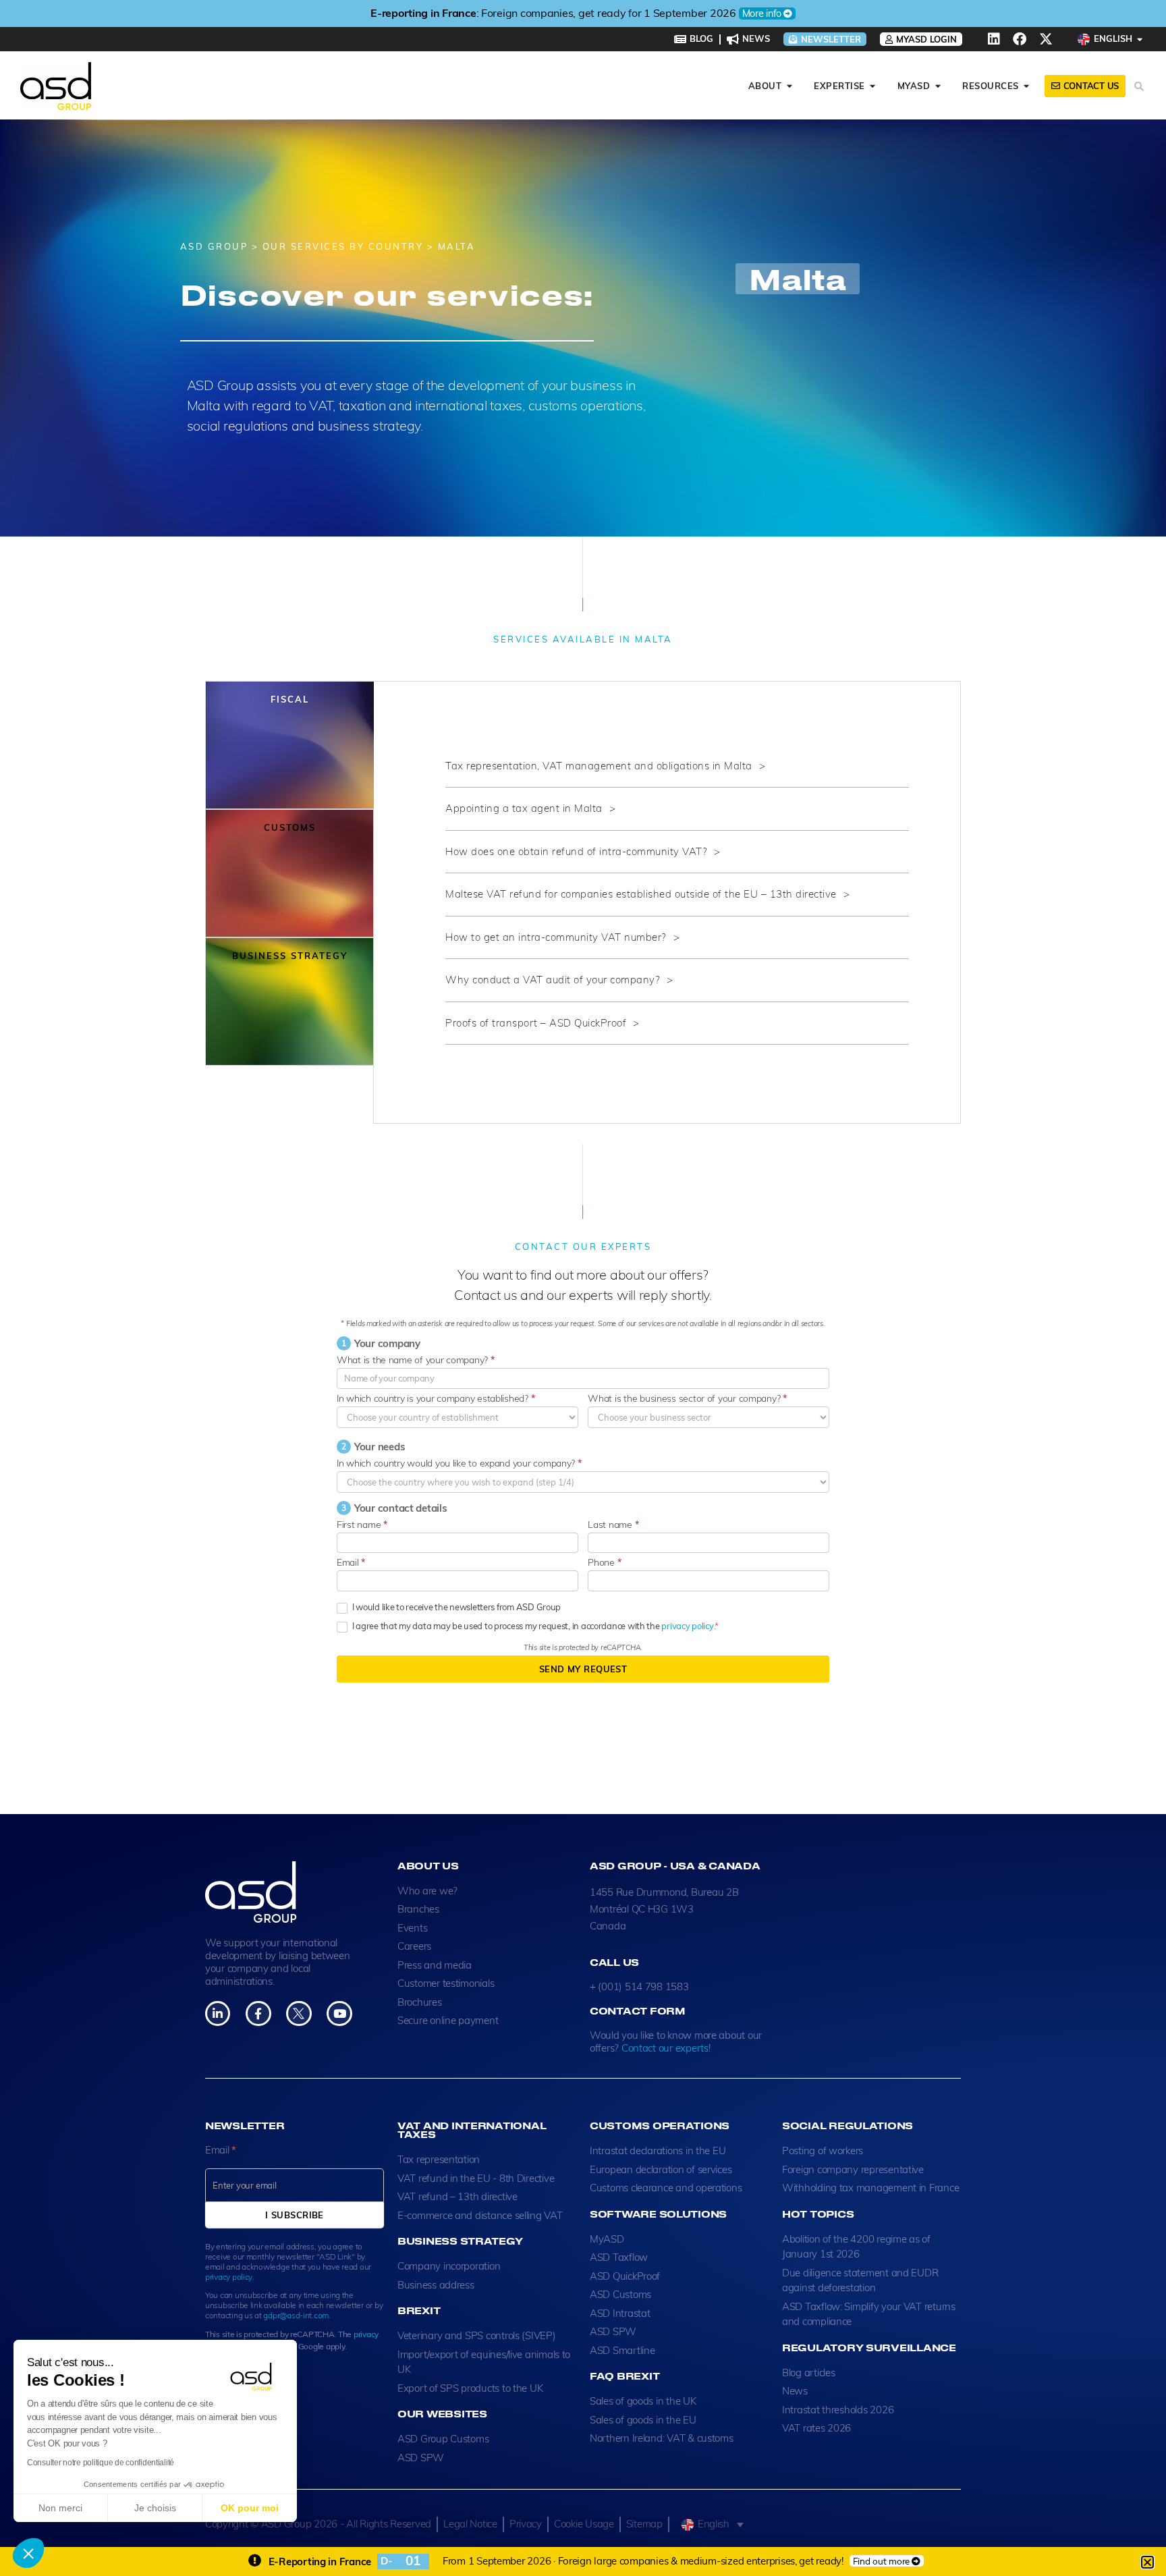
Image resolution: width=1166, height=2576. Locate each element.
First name (362, 1525)
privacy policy (229, 2277)
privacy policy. (688, 1626)
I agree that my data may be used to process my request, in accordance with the (532, 1626)
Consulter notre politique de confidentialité (101, 2463)
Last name (613, 1525)
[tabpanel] (667, 903)
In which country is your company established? (436, 1398)
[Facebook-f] (258, 2013)
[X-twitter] (1046, 39)
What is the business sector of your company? (687, 1398)
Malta (798, 279)
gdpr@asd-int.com (296, 2315)
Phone (604, 1562)
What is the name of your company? (416, 1360)
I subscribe (295, 2215)
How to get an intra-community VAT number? (556, 937)
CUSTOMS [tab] (290, 827)
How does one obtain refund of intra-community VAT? (576, 851)
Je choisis (155, 2508)
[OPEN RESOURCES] (1027, 86)
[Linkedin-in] (218, 2013)
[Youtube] (339, 2013)
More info (762, 13)
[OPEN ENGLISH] (1140, 39)
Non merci (60, 2508)
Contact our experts (665, 2048)
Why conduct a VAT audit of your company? (553, 980)
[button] (28, 2553)
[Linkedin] (994, 39)
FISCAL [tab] (290, 699)
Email (351, 1562)
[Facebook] (1020, 39)
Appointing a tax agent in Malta (524, 808)
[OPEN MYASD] (938, 86)
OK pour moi (250, 2508)
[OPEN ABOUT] (789, 86)
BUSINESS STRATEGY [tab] (290, 956)
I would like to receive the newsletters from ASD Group (455, 1607)
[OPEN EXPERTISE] (873, 86)
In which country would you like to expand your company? (459, 1463)
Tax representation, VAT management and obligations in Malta (599, 766)
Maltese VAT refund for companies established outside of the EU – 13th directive (641, 894)
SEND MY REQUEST (583, 1669)
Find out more (882, 2561)
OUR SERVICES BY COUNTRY (343, 246)
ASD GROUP (214, 246)
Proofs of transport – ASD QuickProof (536, 1023)
